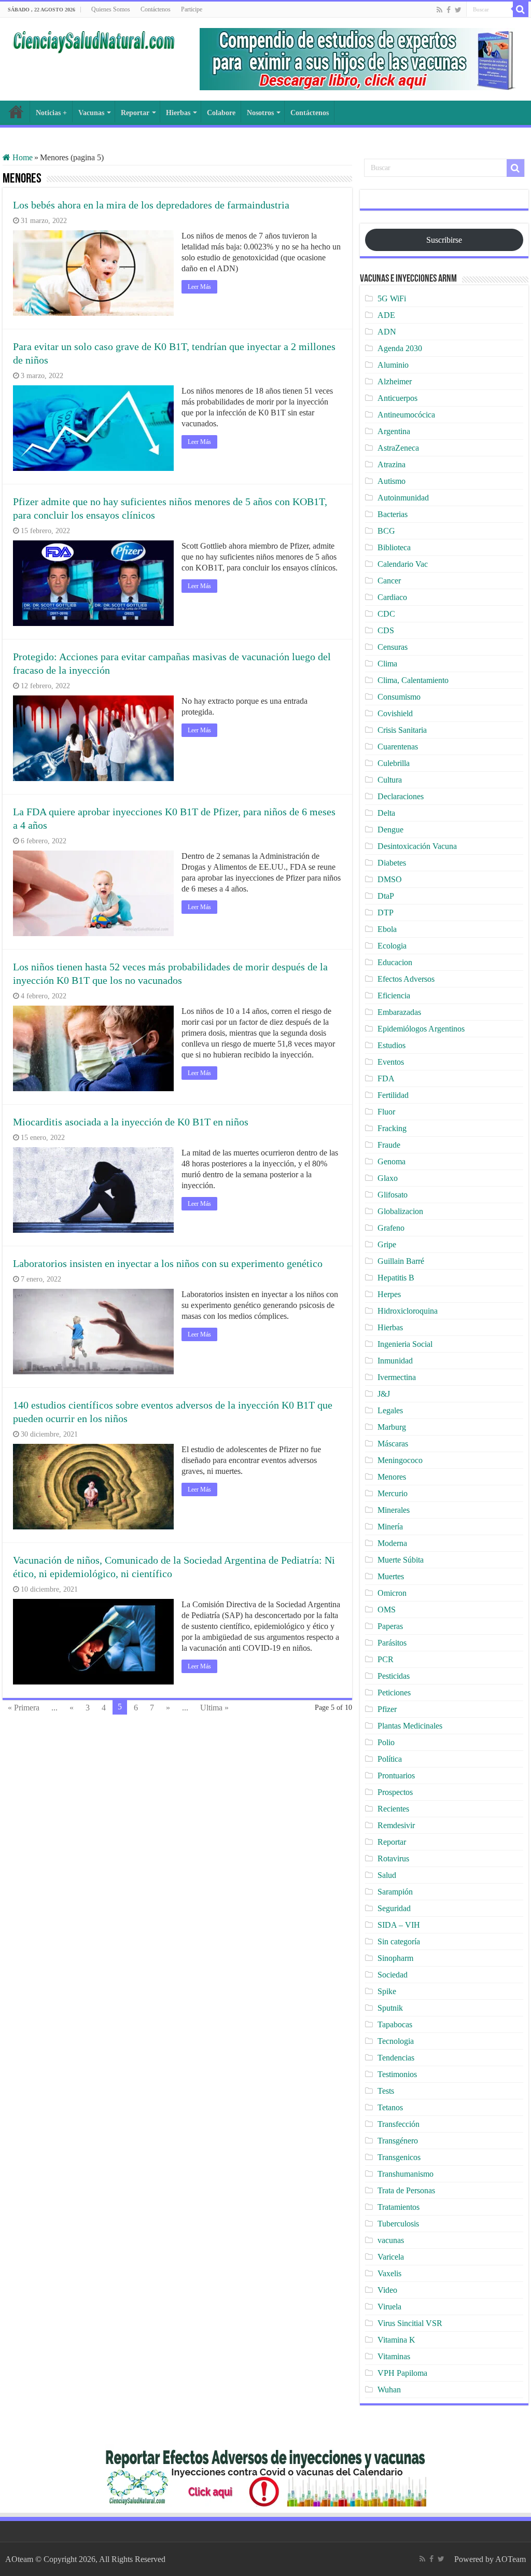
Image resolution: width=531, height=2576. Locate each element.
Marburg (392, 1427)
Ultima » (214, 1708)
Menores (392, 1477)
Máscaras (393, 1444)
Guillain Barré (401, 1261)
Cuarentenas (398, 747)
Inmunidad (395, 1361)
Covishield (395, 713)
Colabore (221, 113)
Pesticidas (394, 1676)
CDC (386, 614)
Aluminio (393, 365)
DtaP (386, 896)
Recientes (393, 1809)
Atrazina (392, 464)
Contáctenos (156, 9)
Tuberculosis (398, 2224)
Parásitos (392, 1643)
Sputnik (390, 2008)
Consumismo (399, 697)
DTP (386, 913)
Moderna (392, 1543)
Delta (386, 813)
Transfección (399, 2124)
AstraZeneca (398, 448)
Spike (387, 1991)
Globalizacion (400, 1211)
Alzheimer (395, 381)
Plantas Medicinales (410, 1726)
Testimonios (397, 2074)
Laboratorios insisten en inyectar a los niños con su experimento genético (168, 1263)
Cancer (389, 581)
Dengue (390, 830)
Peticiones (394, 1693)
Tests (386, 2091)
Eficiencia (394, 995)
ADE (386, 315)
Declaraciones (401, 796)
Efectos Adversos (406, 979)
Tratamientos (399, 2207)
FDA (386, 1078)
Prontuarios (396, 1776)
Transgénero (398, 2141)
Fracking (392, 1128)
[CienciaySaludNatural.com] (93, 40)
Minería (390, 1527)
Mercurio (393, 1493)
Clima (387, 664)
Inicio (16, 112)
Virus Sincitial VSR (410, 2323)
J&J (384, 1394)
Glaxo (388, 1178)
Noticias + (51, 113)
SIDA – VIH (399, 1925)
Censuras (393, 647)
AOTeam (511, 2559)
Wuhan (389, 2390)
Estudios (392, 1045)
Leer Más (199, 287)
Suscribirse (444, 240)
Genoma (392, 1161)
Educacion (395, 962)
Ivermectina (397, 1377)
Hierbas (178, 113)
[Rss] (439, 10)
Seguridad (394, 1908)
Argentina (394, 431)
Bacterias (393, 514)
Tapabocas (395, 2024)
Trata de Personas (406, 2190)
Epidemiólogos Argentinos (421, 1029)
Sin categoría (399, 1941)
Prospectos (395, 1792)
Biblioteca (394, 547)
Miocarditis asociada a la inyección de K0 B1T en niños (131, 1122)
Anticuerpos (397, 398)
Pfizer (387, 1709)
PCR (386, 1659)
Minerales (394, 1510)
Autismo (392, 481)
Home (22, 157)
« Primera (24, 1708)
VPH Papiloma (402, 2373)
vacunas (391, 2240)
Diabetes (392, 863)
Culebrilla (394, 763)
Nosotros (260, 113)
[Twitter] (458, 10)
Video (387, 2290)
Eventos (391, 1062)
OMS (387, 1610)
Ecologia (392, 946)
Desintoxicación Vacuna (417, 846)
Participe (192, 9)
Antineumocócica (406, 415)
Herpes (389, 1294)
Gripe (387, 1244)
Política (390, 1759)
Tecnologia (396, 2041)
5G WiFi (392, 298)
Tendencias (396, 2058)
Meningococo (400, 1460)
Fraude (389, 1145)
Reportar (135, 113)
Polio (386, 1742)
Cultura (390, 780)
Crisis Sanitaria (402, 730)
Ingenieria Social (405, 1344)
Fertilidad (393, 1095)
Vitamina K (396, 2340)
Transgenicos (399, 2157)
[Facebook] (449, 10)
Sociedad (393, 1975)
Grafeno (391, 1228)
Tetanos (390, 2107)
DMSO (390, 879)
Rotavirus (393, 1858)
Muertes (391, 1576)
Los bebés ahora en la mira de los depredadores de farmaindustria (151, 205)
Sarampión (395, 1892)
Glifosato (393, 1195)
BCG (386, 531)
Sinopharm (395, 1958)
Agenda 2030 (400, 348)
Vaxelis (389, 2273)
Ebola (387, 929)
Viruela (389, 2307)
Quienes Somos (111, 9)
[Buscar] (521, 9)
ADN (387, 332)
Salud (387, 1875)
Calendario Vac (403, 564)
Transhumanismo (406, 2174)
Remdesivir (396, 1825)
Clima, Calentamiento (413, 680)
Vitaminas (394, 2356)
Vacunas (91, 113)
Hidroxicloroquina (408, 1311)
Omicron (392, 1593)
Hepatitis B (396, 1278)
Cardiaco (392, 597)
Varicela (391, 2257)
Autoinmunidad (403, 498)
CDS (386, 630)
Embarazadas (399, 1012)
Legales (390, 1410)
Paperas (390, 1626)
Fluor (386, 1112)
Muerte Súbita (401, 1560)
